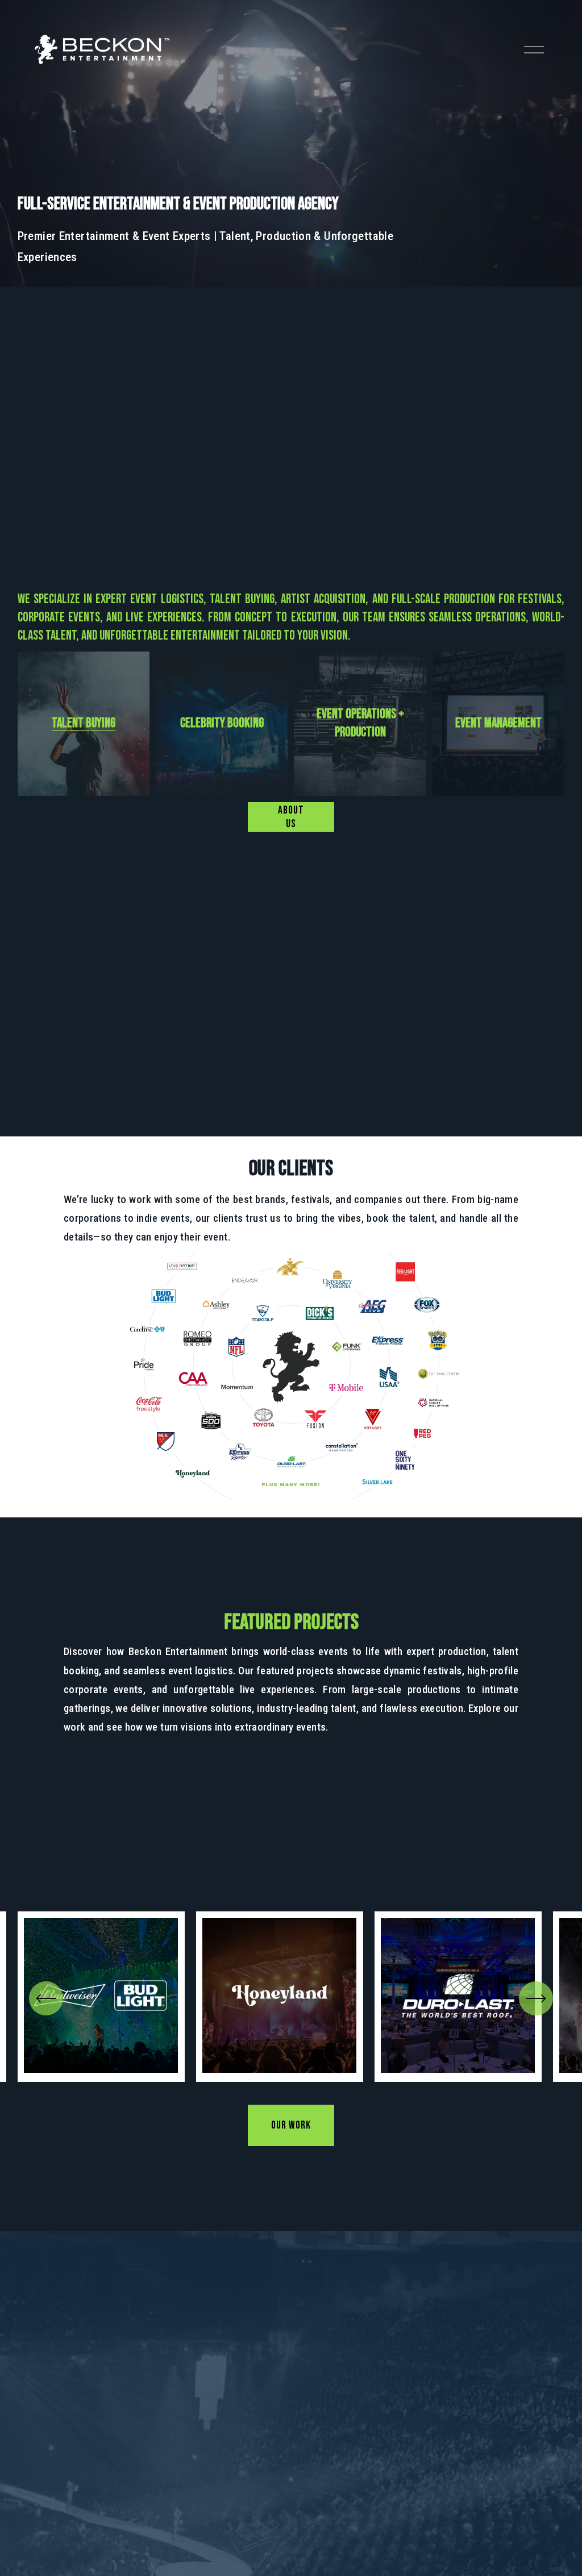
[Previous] (46, 1998)
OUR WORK (291, 2125)
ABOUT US (291, 817)
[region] (291, 1997)
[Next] (536, 1998)
